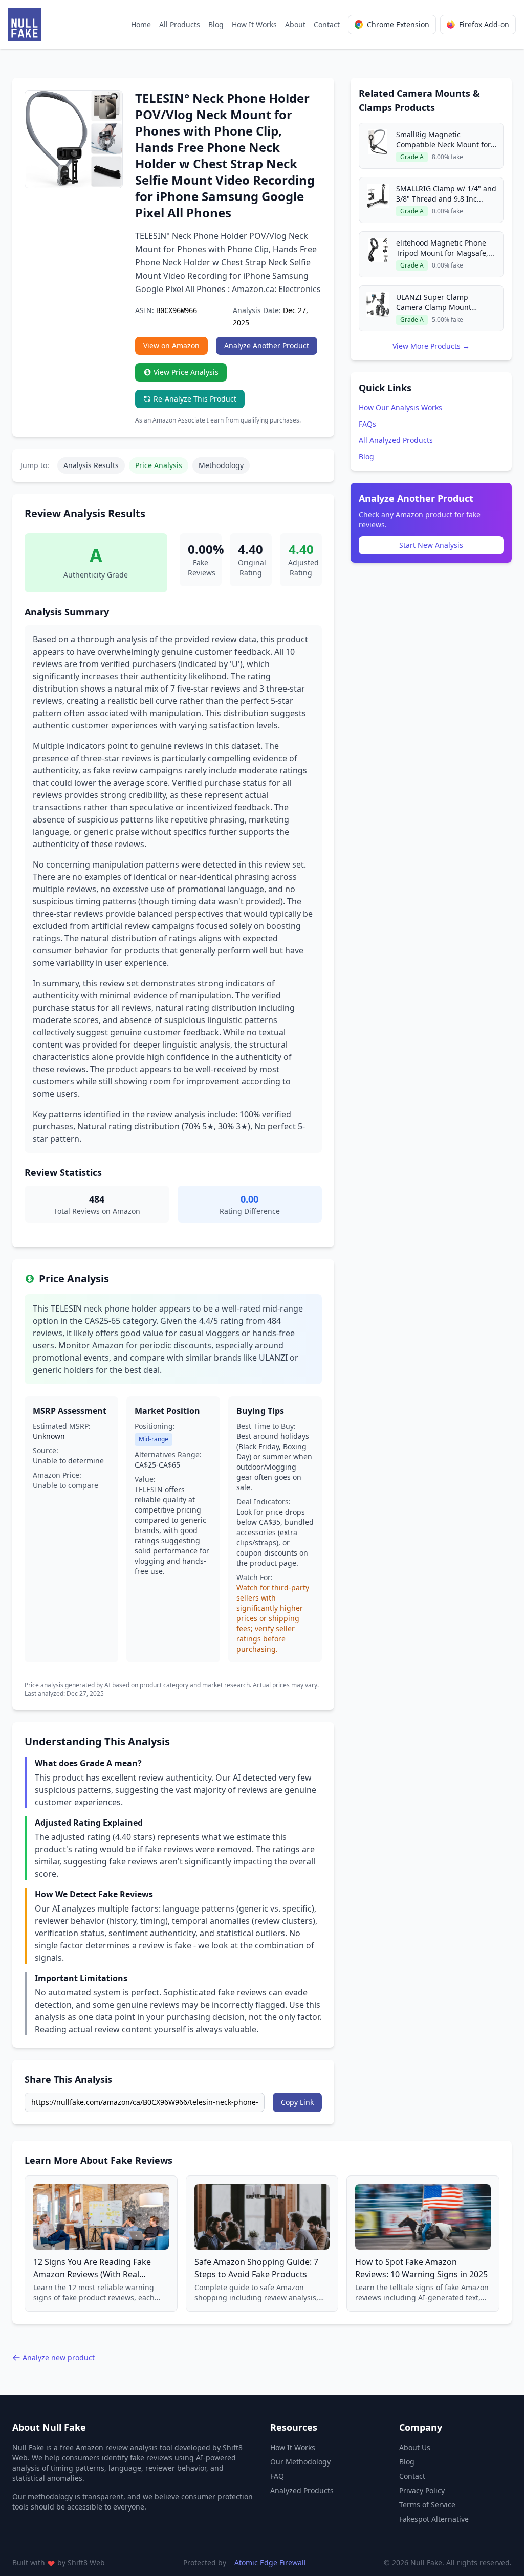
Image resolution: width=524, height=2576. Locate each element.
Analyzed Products (302, 2490)
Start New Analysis (431, 545)
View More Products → (431, 346)
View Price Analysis (186, 372)
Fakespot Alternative (434, 2519)
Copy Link (297, 2102)
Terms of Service (427, 2505)
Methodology (221, 465)
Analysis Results (91, 465)
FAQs (367, 424)
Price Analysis (159, 465)
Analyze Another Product (267, 346)
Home (141, 24)
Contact (327, 24)
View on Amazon (171, 346)
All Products (180, 24)
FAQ (277, 2476)
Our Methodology (300, 2462)
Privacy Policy (422, 2490)
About (295, 24)
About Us (415, 2447)
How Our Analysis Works (400, 407)
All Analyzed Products (396, 440)
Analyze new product (59, 2357)
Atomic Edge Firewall (270, 2562)
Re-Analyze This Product (195, 399)
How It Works (254, 24)
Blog (216, 24)
